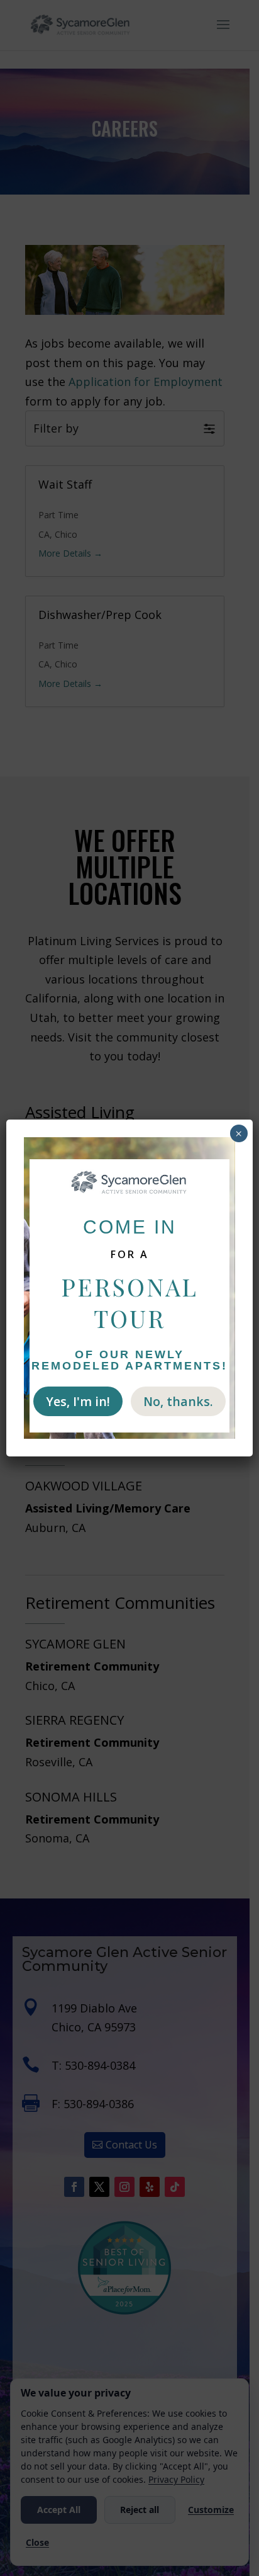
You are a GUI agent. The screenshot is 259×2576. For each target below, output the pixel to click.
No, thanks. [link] (178, 1401)
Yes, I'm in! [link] (78, 1401)
